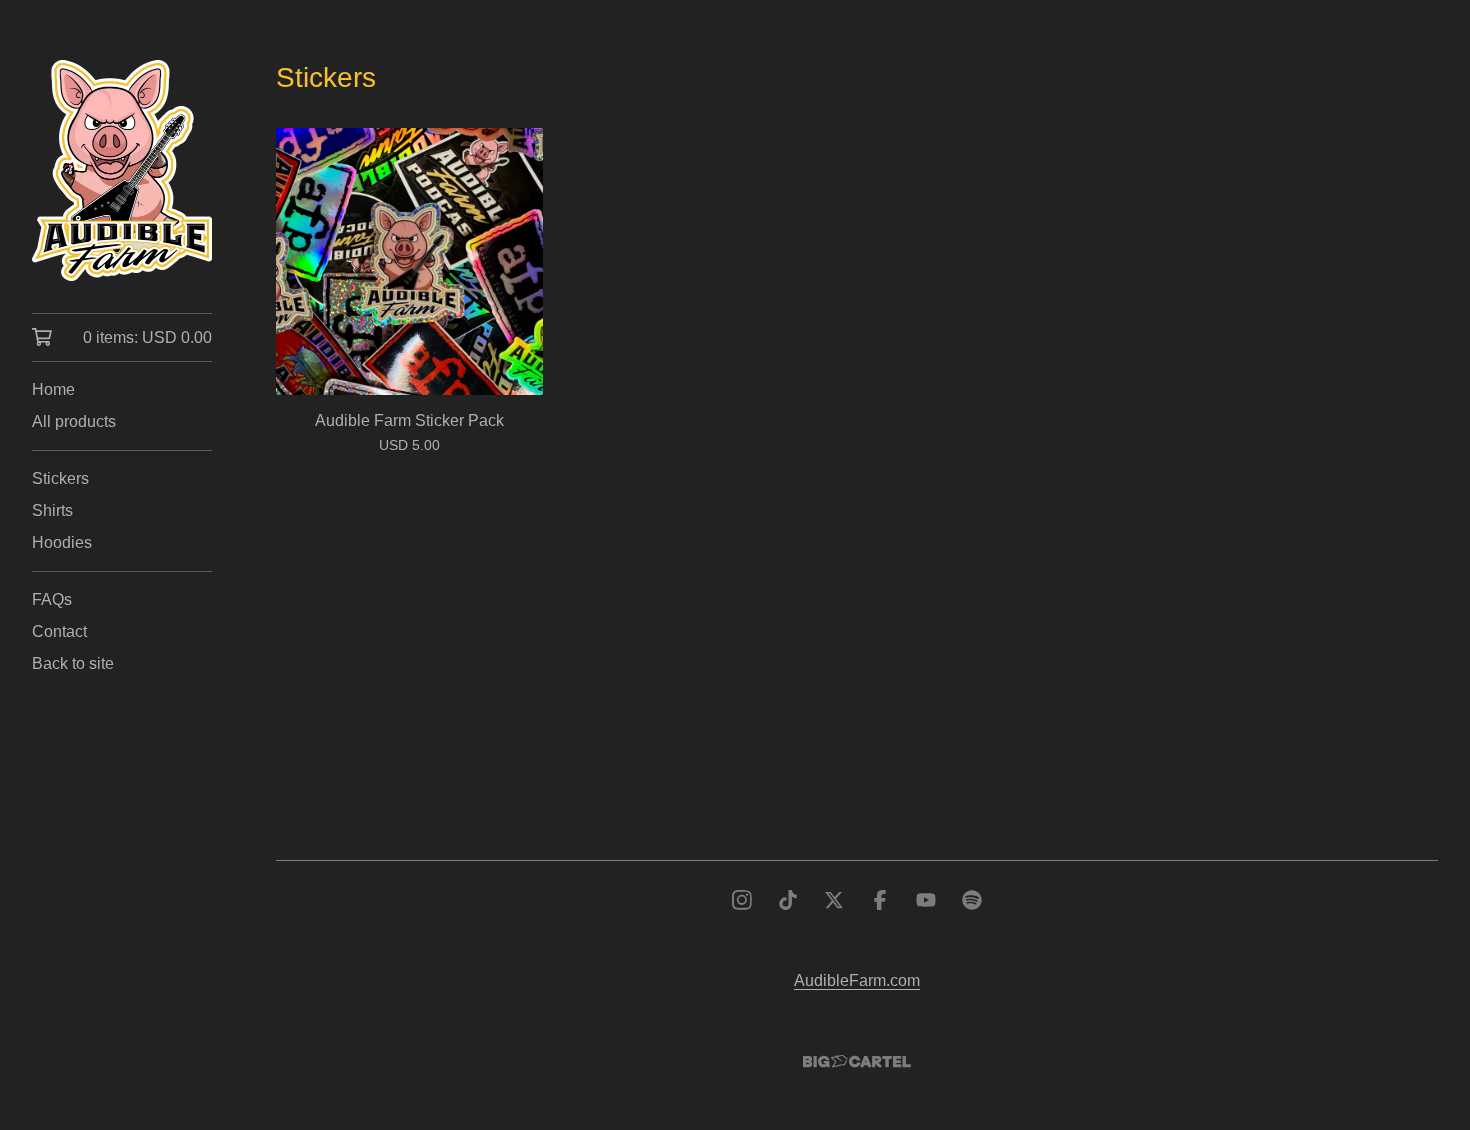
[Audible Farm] (122, 170)
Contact (59, 631)
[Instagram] (742, 900)
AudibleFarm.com (857, 980)
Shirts (52, 510)
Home (53, 389)
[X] (834, 900)
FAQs (52, 599)
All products (74, 421)
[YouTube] (926, 900)
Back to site (73, 663)
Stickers (60, 478)
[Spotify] (972, 900)
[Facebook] (880, 900)
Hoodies (62, 542)
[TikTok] (788, 900)
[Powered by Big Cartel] (857, 1061)
